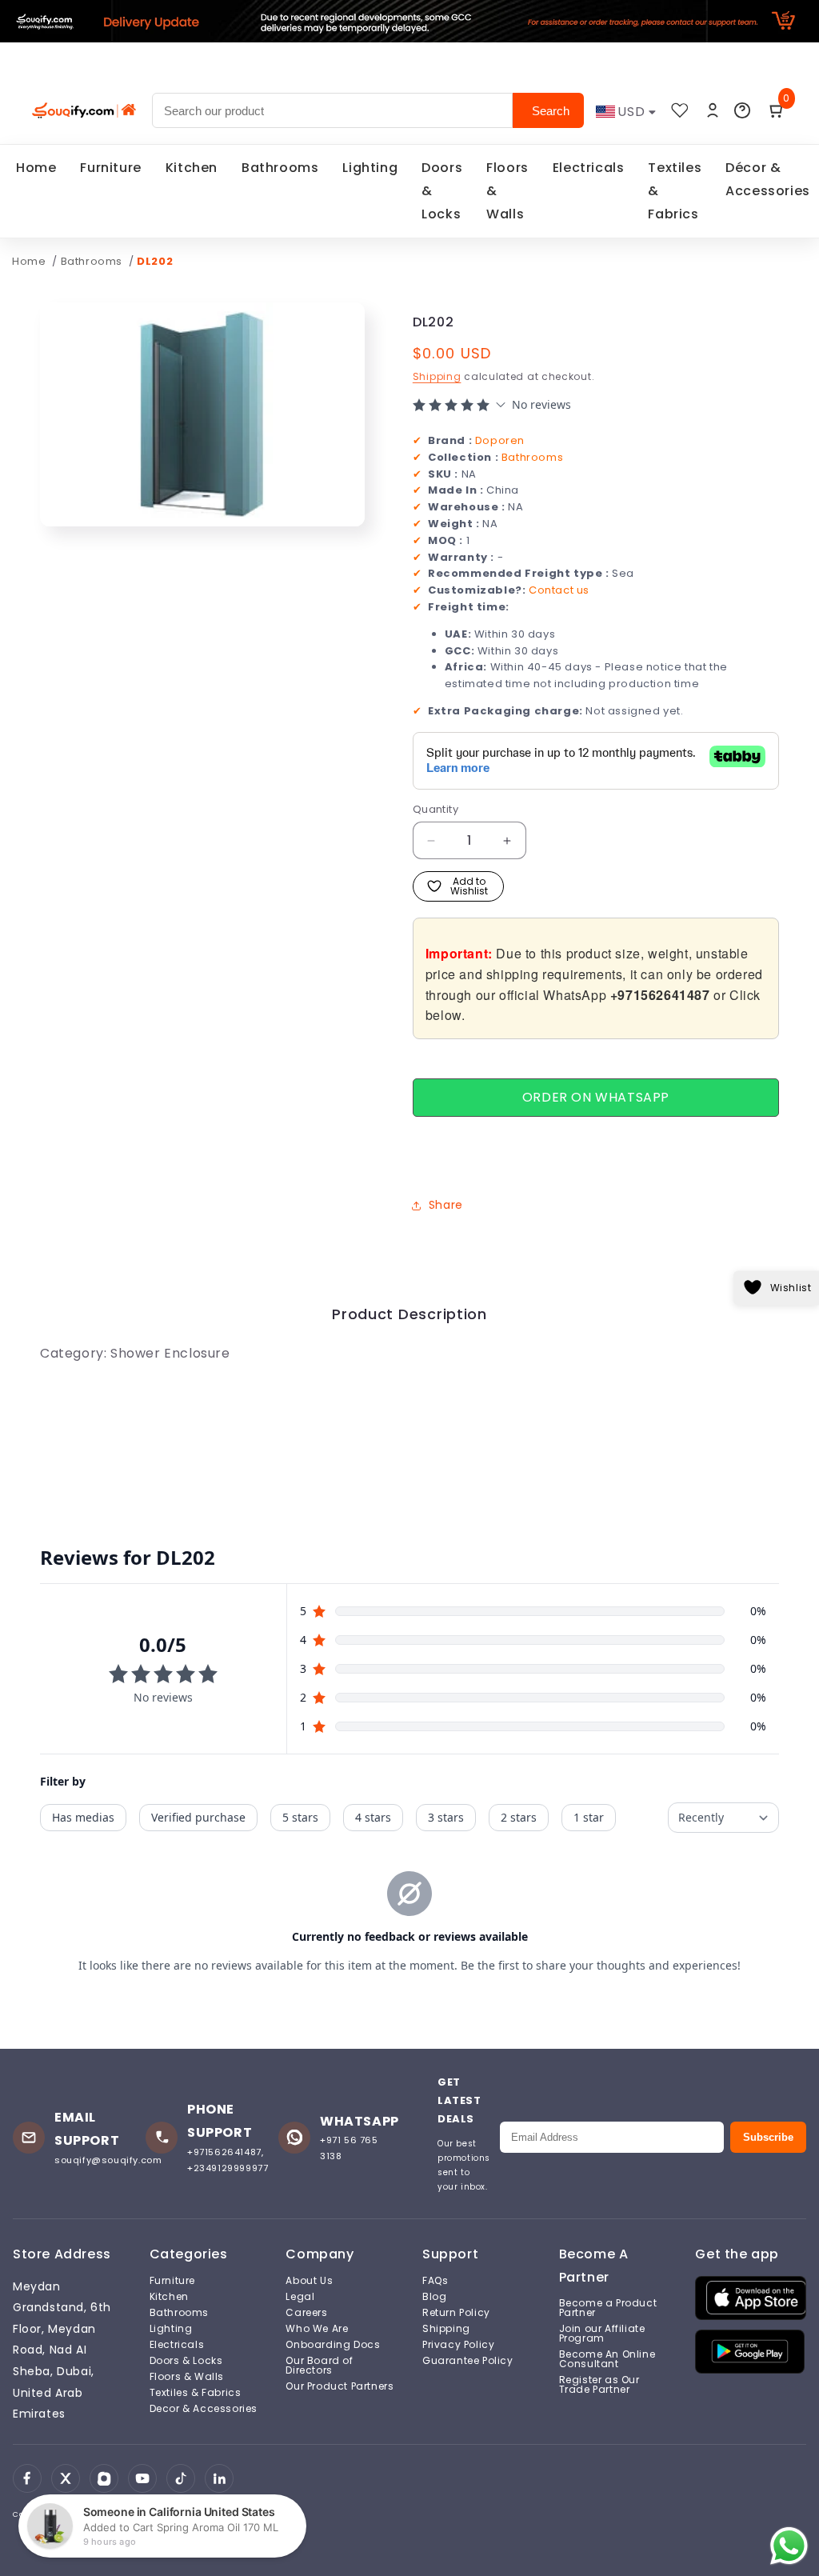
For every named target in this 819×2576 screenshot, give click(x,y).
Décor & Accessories (768, 179)
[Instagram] (104, 2478)
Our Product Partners (340, 2386)
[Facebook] (27, 2478)
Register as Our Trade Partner (599, 2385)
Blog (434, 2297)
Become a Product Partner (608, 2308)
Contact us (559, 590)
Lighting (370, 168)
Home (36, 168)
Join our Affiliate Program (602, 2334)
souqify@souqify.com (108, 2160)
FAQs (435, 2281)
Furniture (110, 168)
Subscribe (768, 2137)
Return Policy (456, 2313)
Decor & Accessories (204, 2409)
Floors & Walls (507, 191)
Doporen (500, 440)
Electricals (589, 168)
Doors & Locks (442, 191)
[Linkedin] (219, 2478)
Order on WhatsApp (596, 1097)
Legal (300, 2297)
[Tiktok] (181, 2478)
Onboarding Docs (333, 2345)
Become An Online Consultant (607, 2359)
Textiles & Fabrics (675, 191)
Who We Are (317, 2329)
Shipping (437, 376)
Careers (306, 2313)
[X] (66, 2478)
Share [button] (446, 1205)
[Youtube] (142, 2478)
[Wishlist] (680, 110)
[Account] (713, 110)
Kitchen (192, 168)
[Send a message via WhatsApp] (789, 2546)
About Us (309, 2281)
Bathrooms (280, 168)
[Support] (742, 110)
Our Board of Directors (319, 2366)
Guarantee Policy (468, 2361)
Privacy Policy (458, 2345)
